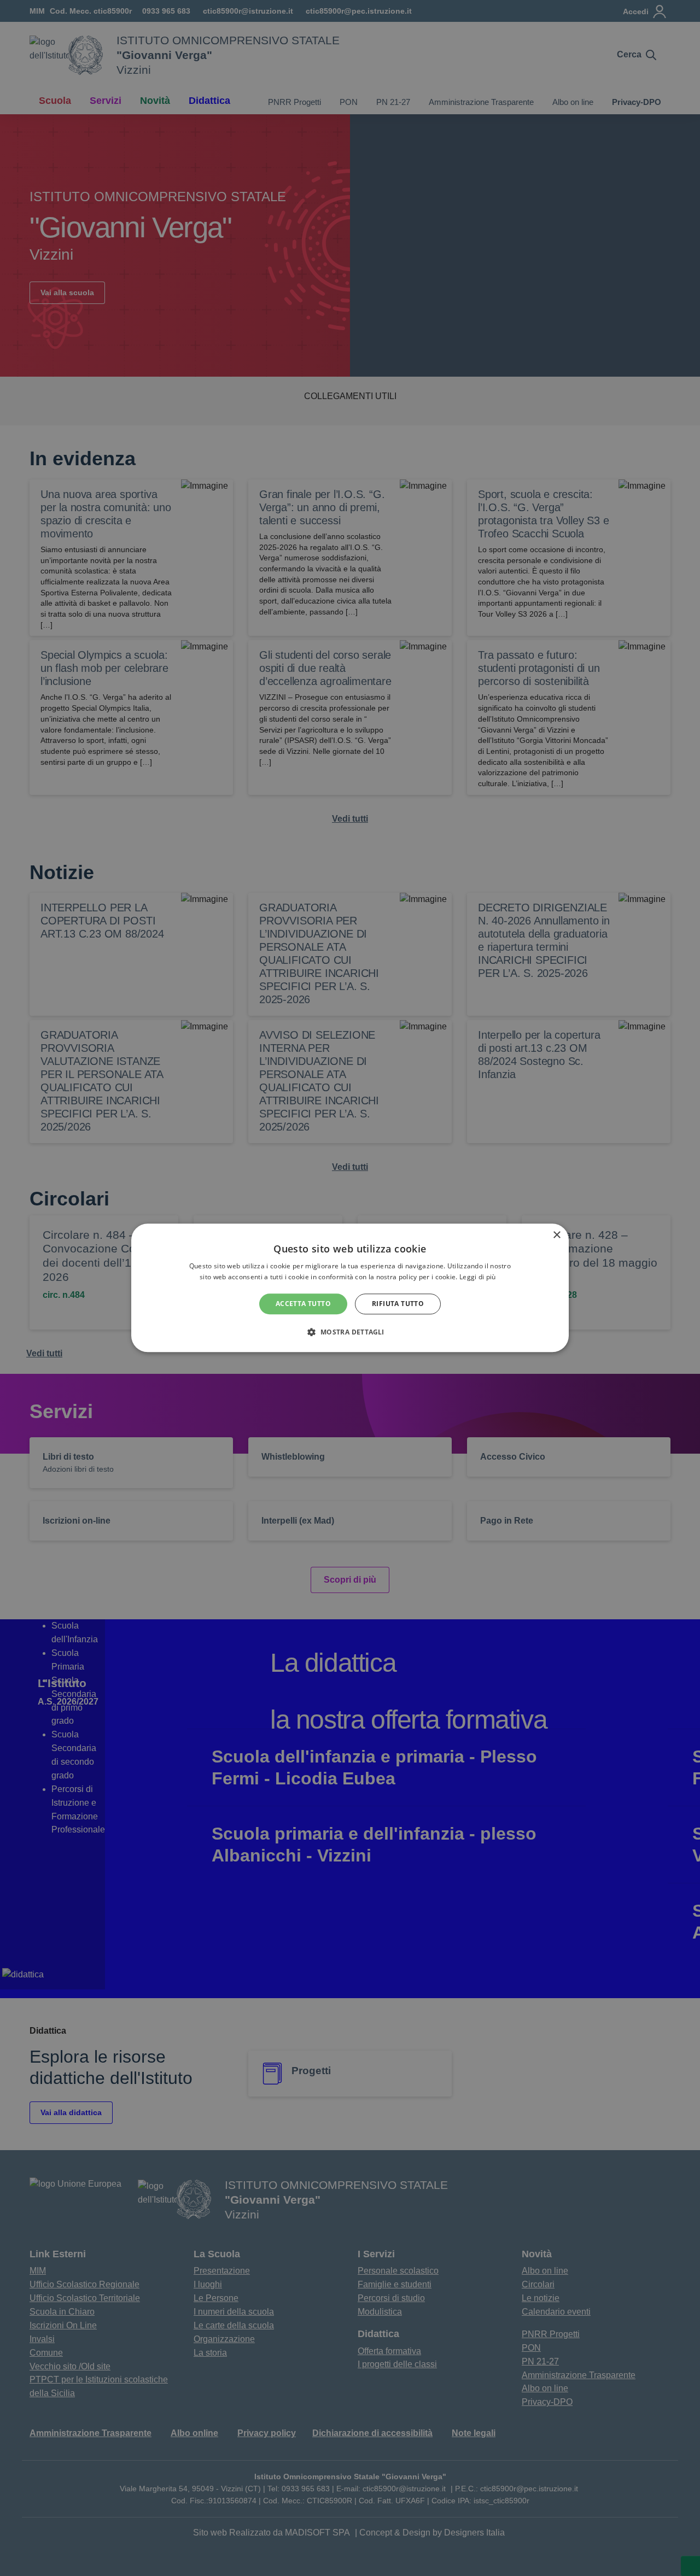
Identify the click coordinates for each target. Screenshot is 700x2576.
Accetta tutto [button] (303, 1304)
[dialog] (350, 1288)
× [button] (556, 1235)
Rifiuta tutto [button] (398, 1304)
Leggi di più (479, 1277)
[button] (350, 1332)
